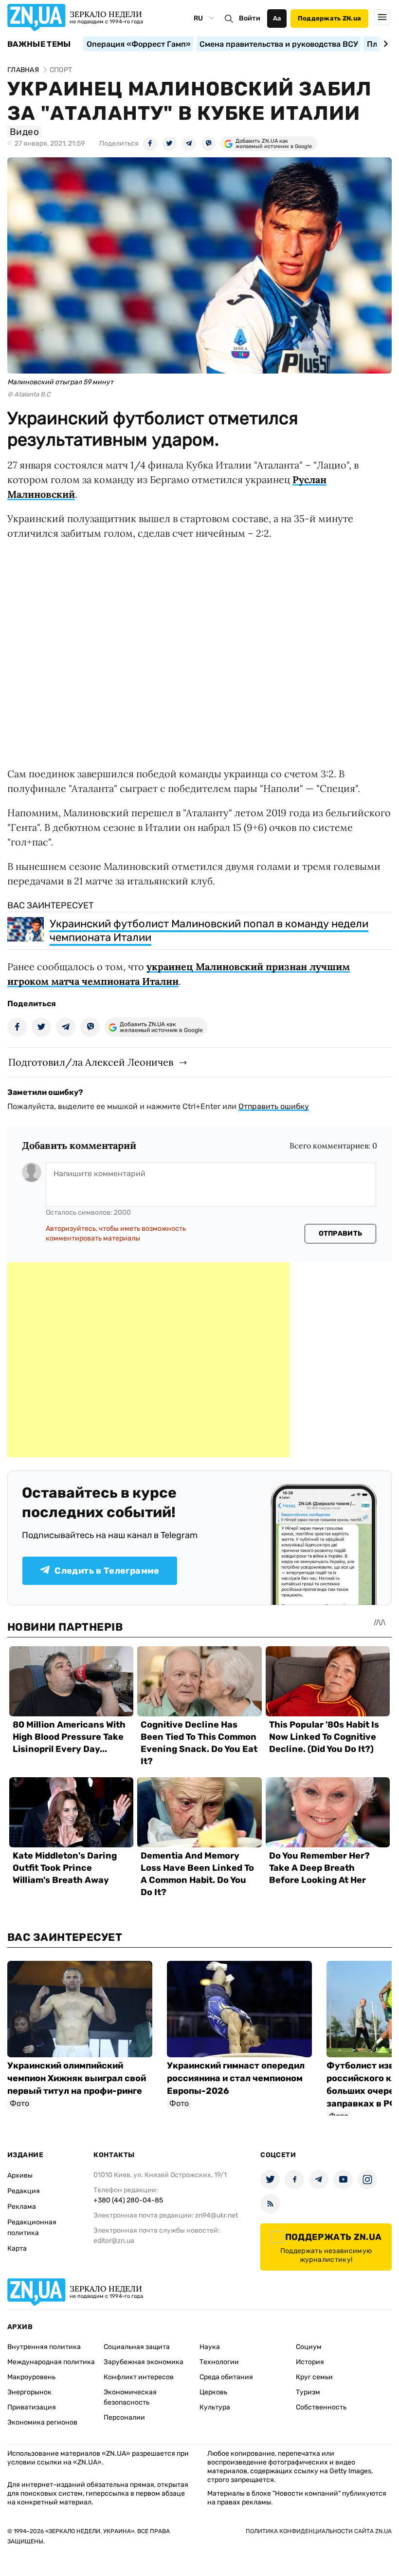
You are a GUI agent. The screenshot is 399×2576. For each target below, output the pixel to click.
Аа (277, 18)
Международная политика (51, 2362)
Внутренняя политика (44, 2347)
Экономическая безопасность (130, 2397)
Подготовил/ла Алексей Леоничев (91, 1062)
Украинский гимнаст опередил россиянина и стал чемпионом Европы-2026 (236, 2078)
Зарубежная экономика (144, 2362)
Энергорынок (29, 2392)
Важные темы (39, 44)
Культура (215, 2407)
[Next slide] (384, 44)
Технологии (219, 2362)
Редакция (24, 2191)
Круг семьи (314, 2377)
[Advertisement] (148, 1360)
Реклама (22, 2207)
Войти (250, 18)
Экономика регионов (42, 2422)
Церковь (213, 2392)
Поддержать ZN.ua (329, 18)
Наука (210, 2347)
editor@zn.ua (114, 2241)
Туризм (308, 2392)
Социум (309, 2347)
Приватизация (32, 2407)
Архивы (20, 2175)
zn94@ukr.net (217, 2215)
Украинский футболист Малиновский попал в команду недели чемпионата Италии (209, 931)
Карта (17, 2248)
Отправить (341, 1233)
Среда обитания (226, 2377)
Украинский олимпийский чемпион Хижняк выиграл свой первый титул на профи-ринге (77, 2078)
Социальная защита (137, 2347)
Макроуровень (31, 2377)
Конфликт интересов (139, 2377)
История (310, 2362)
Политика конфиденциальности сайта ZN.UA (319, 2531)
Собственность (321, 2407)
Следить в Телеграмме (107, 1571)
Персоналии (124, 2417)
